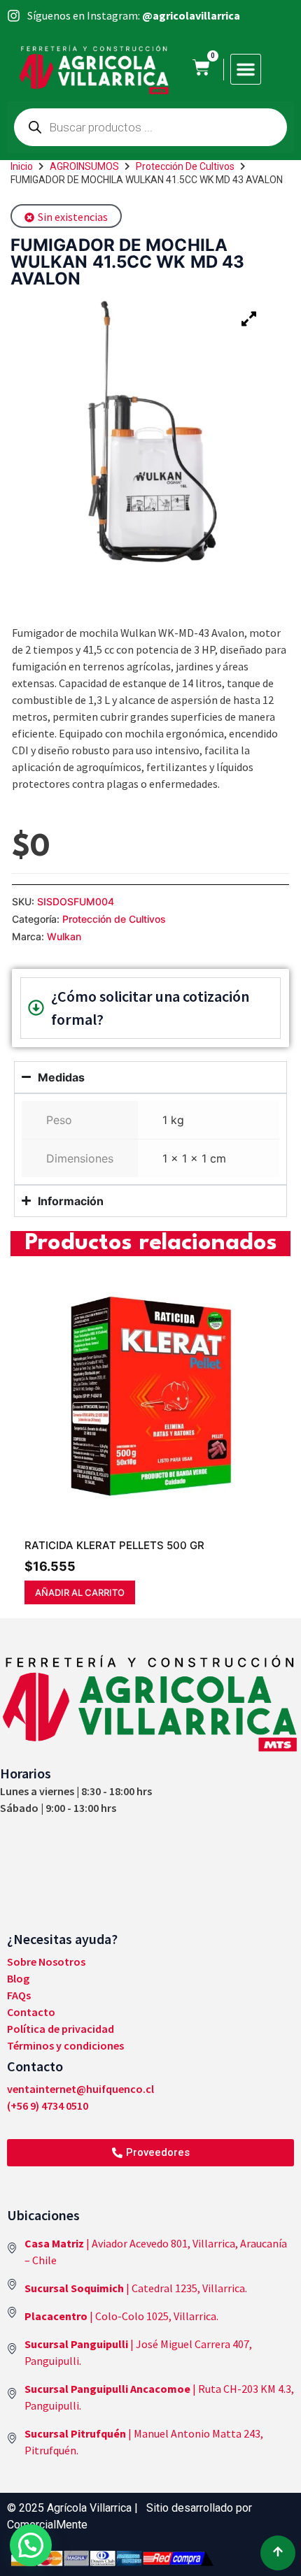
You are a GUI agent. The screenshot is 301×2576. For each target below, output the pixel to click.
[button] (246, 69)
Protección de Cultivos (185, 166)
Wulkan (64, 936)
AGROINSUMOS (84, 166)
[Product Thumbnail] (248, 319)
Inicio (22, 166)
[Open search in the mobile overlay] (150, 127)
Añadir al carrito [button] (80, 1592)
